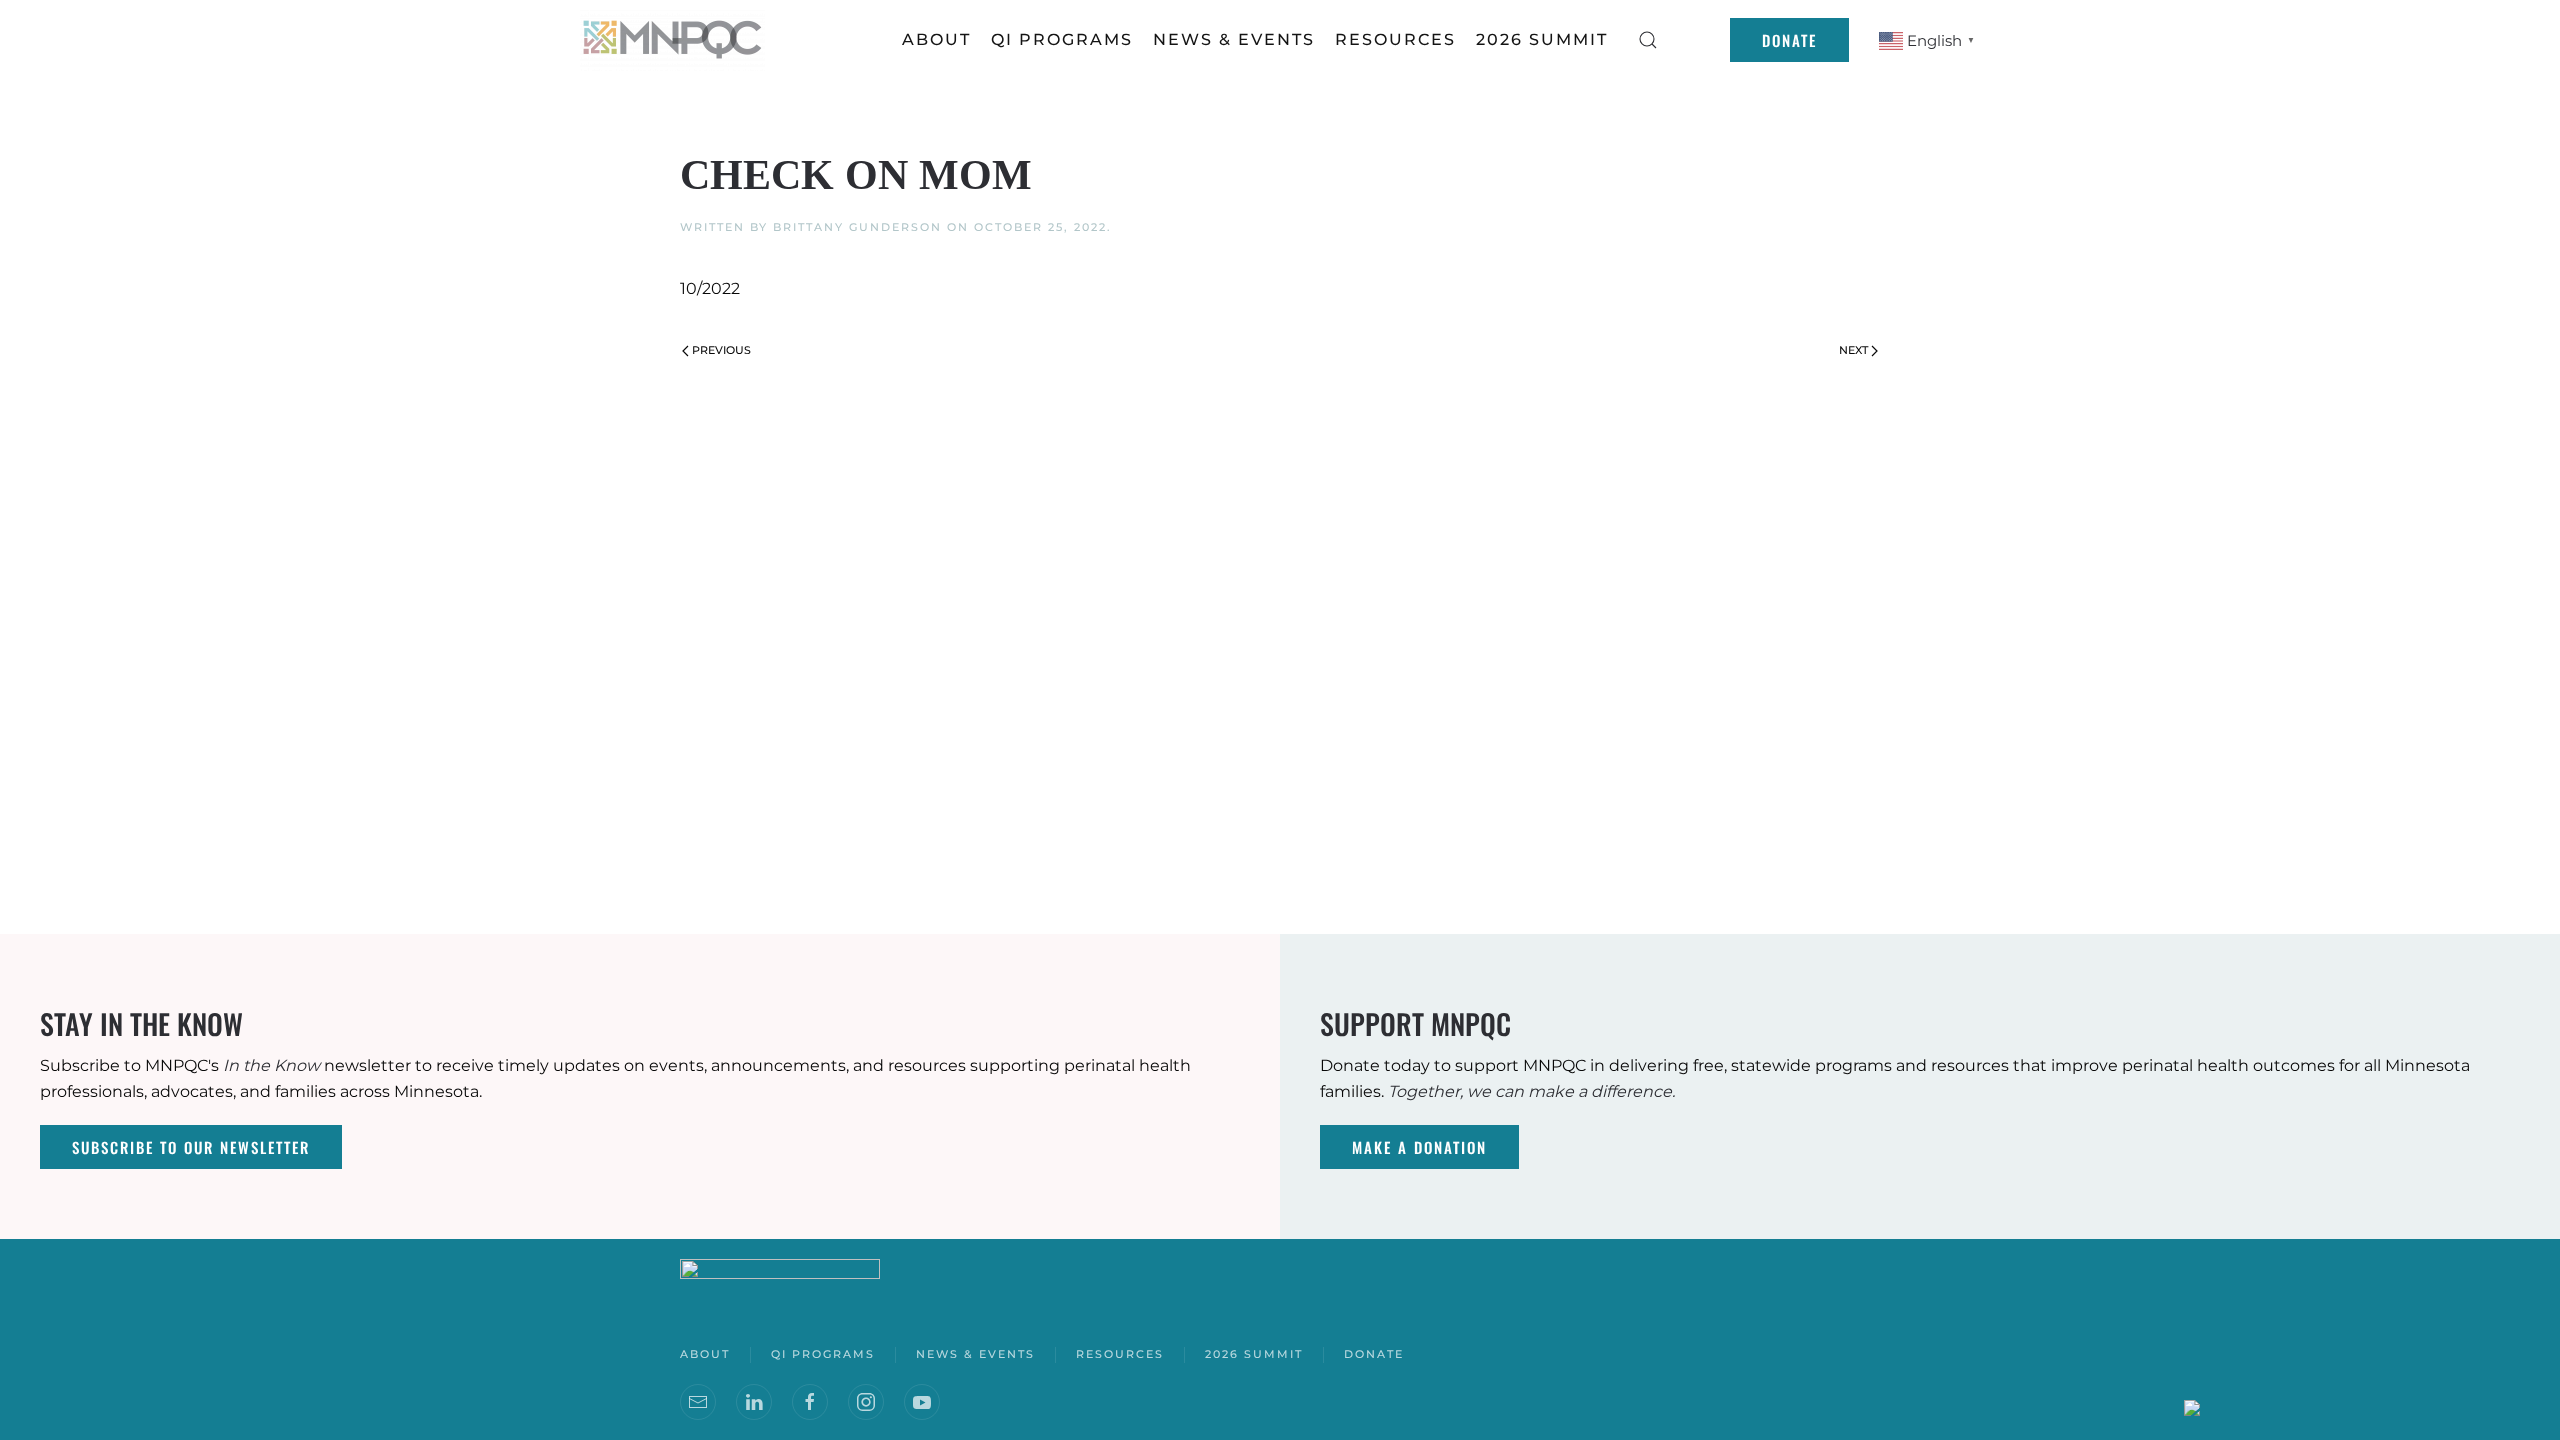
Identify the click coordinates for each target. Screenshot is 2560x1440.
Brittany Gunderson (857, 227)
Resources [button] (1395, 39)
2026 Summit (1542, 39)
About (936, 39)
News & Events (975, 1354)
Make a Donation (1419, 1147)
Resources (1120, 1354)
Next (1853, 350)
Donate (1789, 40)
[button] (1648, 40)
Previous (721, 350)
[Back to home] (675, 40)
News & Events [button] (1234, 39)
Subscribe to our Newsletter (191, 1147)
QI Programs (1062, 39)
